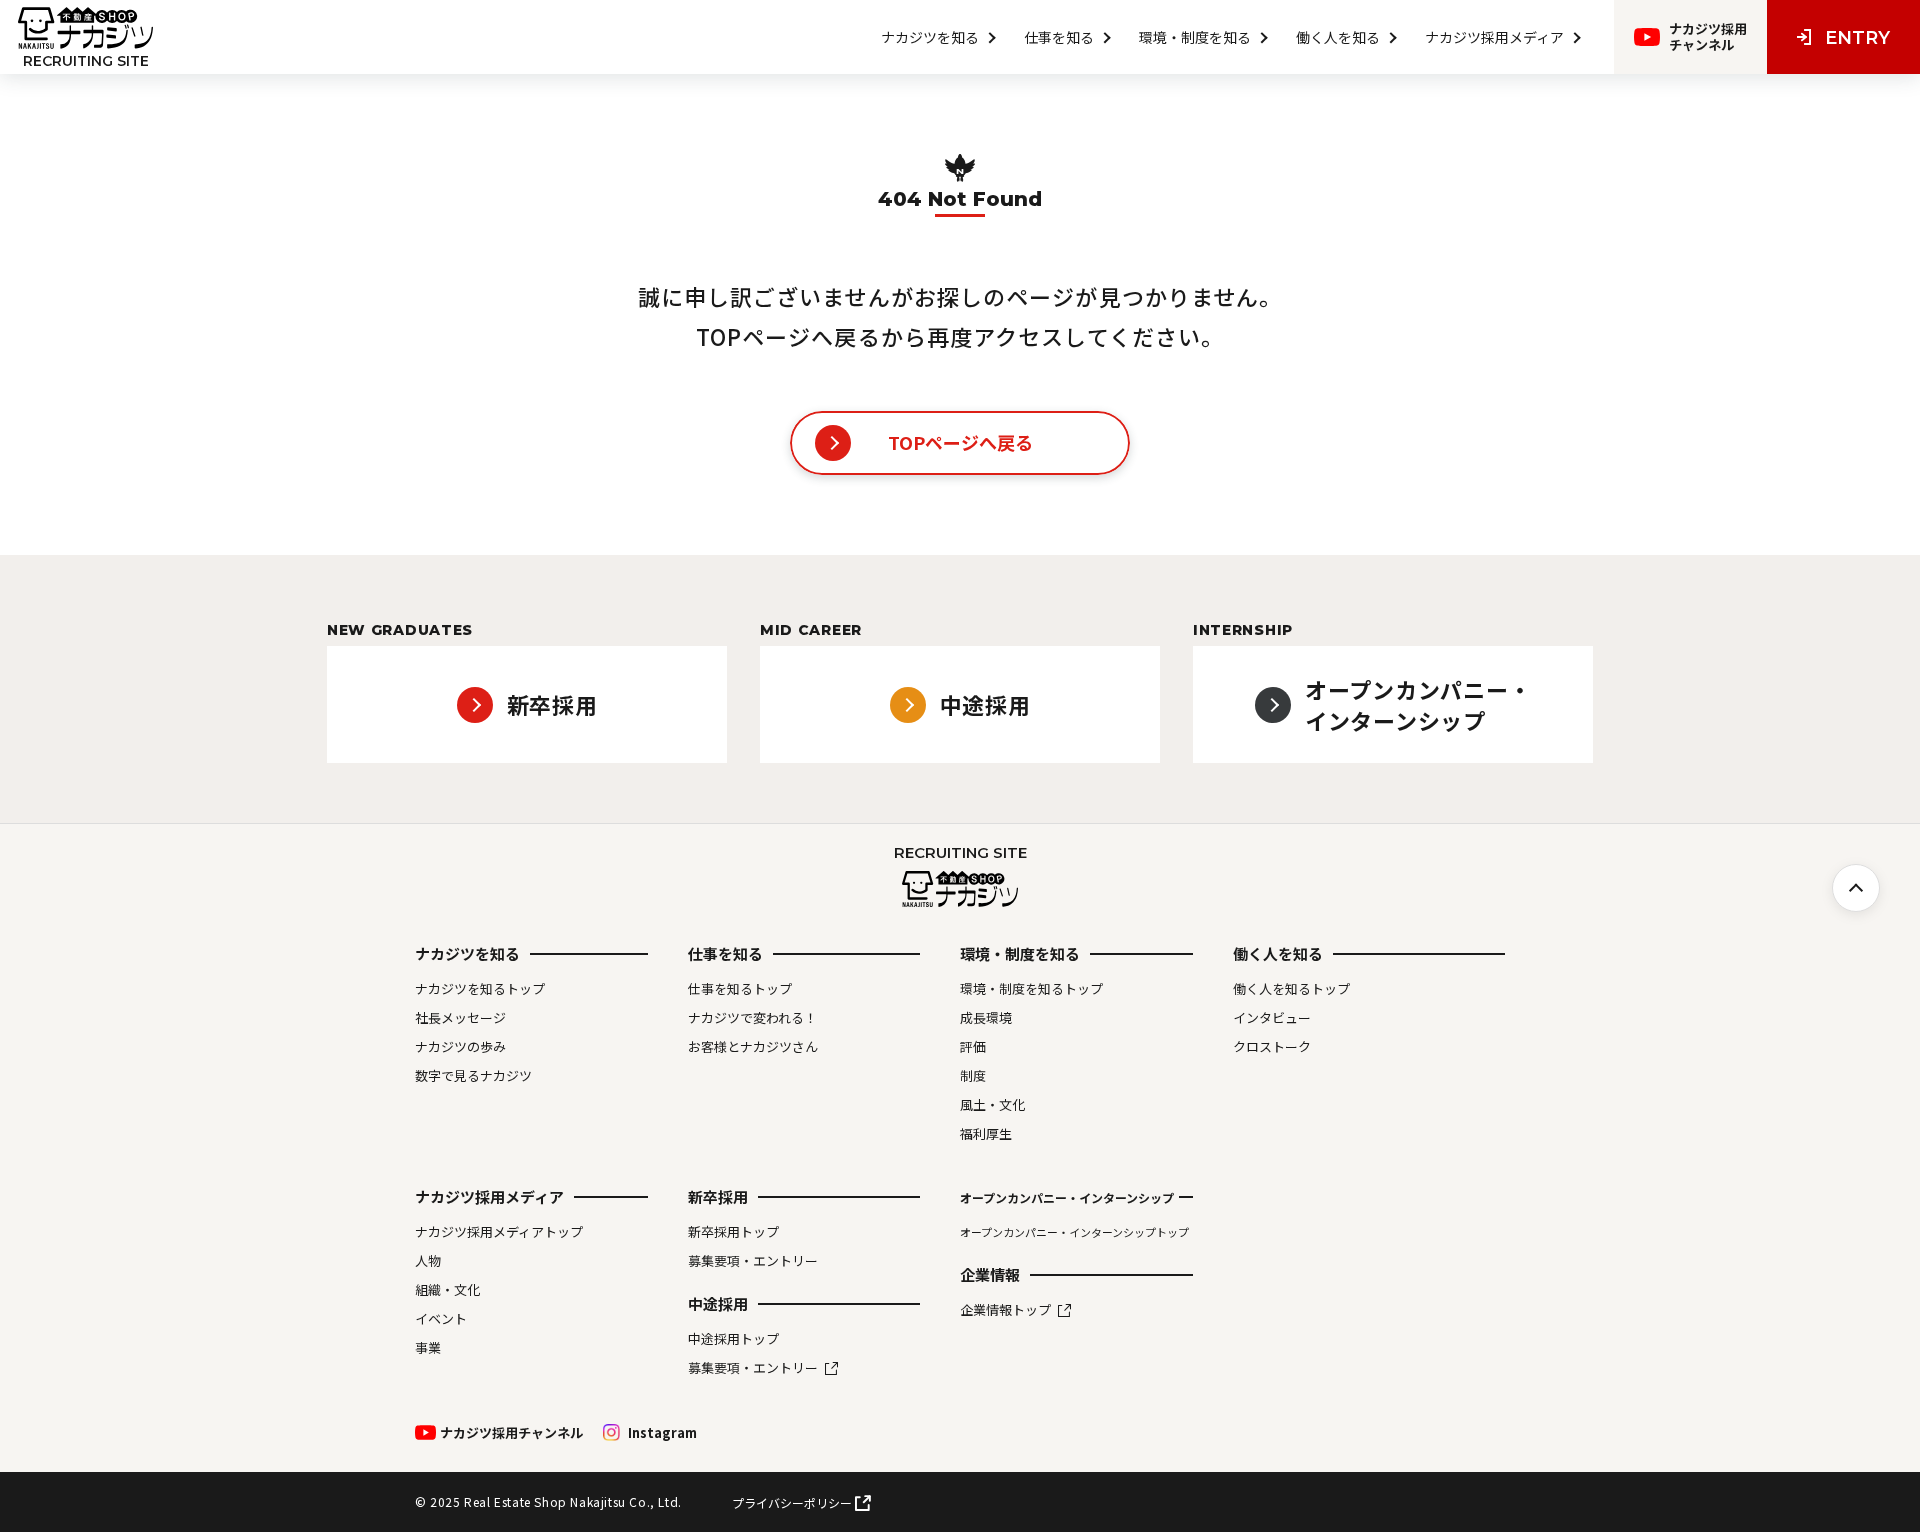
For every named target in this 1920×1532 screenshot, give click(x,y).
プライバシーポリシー (792, 1503)
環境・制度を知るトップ (1031, 989)
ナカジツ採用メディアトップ (499, 1232)
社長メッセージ (460, 1018)
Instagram (662, 1433)
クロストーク (1272, 1047)
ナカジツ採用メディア (1494, 37)
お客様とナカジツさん (753, 1047)
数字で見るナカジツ (473, 1076)
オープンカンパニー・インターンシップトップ (1074, 1232)
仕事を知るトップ (740, 989)
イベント (441, 1319)
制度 (973, 1076)
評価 (973, 1047)
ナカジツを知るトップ (480, 989)
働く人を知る (1338, 37)
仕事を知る (1059, 37)
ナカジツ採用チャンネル (511, 1433)
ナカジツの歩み (460, 1047)
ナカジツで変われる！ (752, 1018)
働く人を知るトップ (1291, 989)
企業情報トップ (1005, 1310)
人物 (428, 1261)
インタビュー (1272, 1018)
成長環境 (986, 1018)
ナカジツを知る (930, 37)
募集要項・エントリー (753, 1261)
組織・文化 (447, 1290)
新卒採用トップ (733, 1232)
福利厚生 (986, 1134)
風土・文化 (992, 1105)
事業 (428, 1348)
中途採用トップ (733, 1339)
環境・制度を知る (1195, 37)
